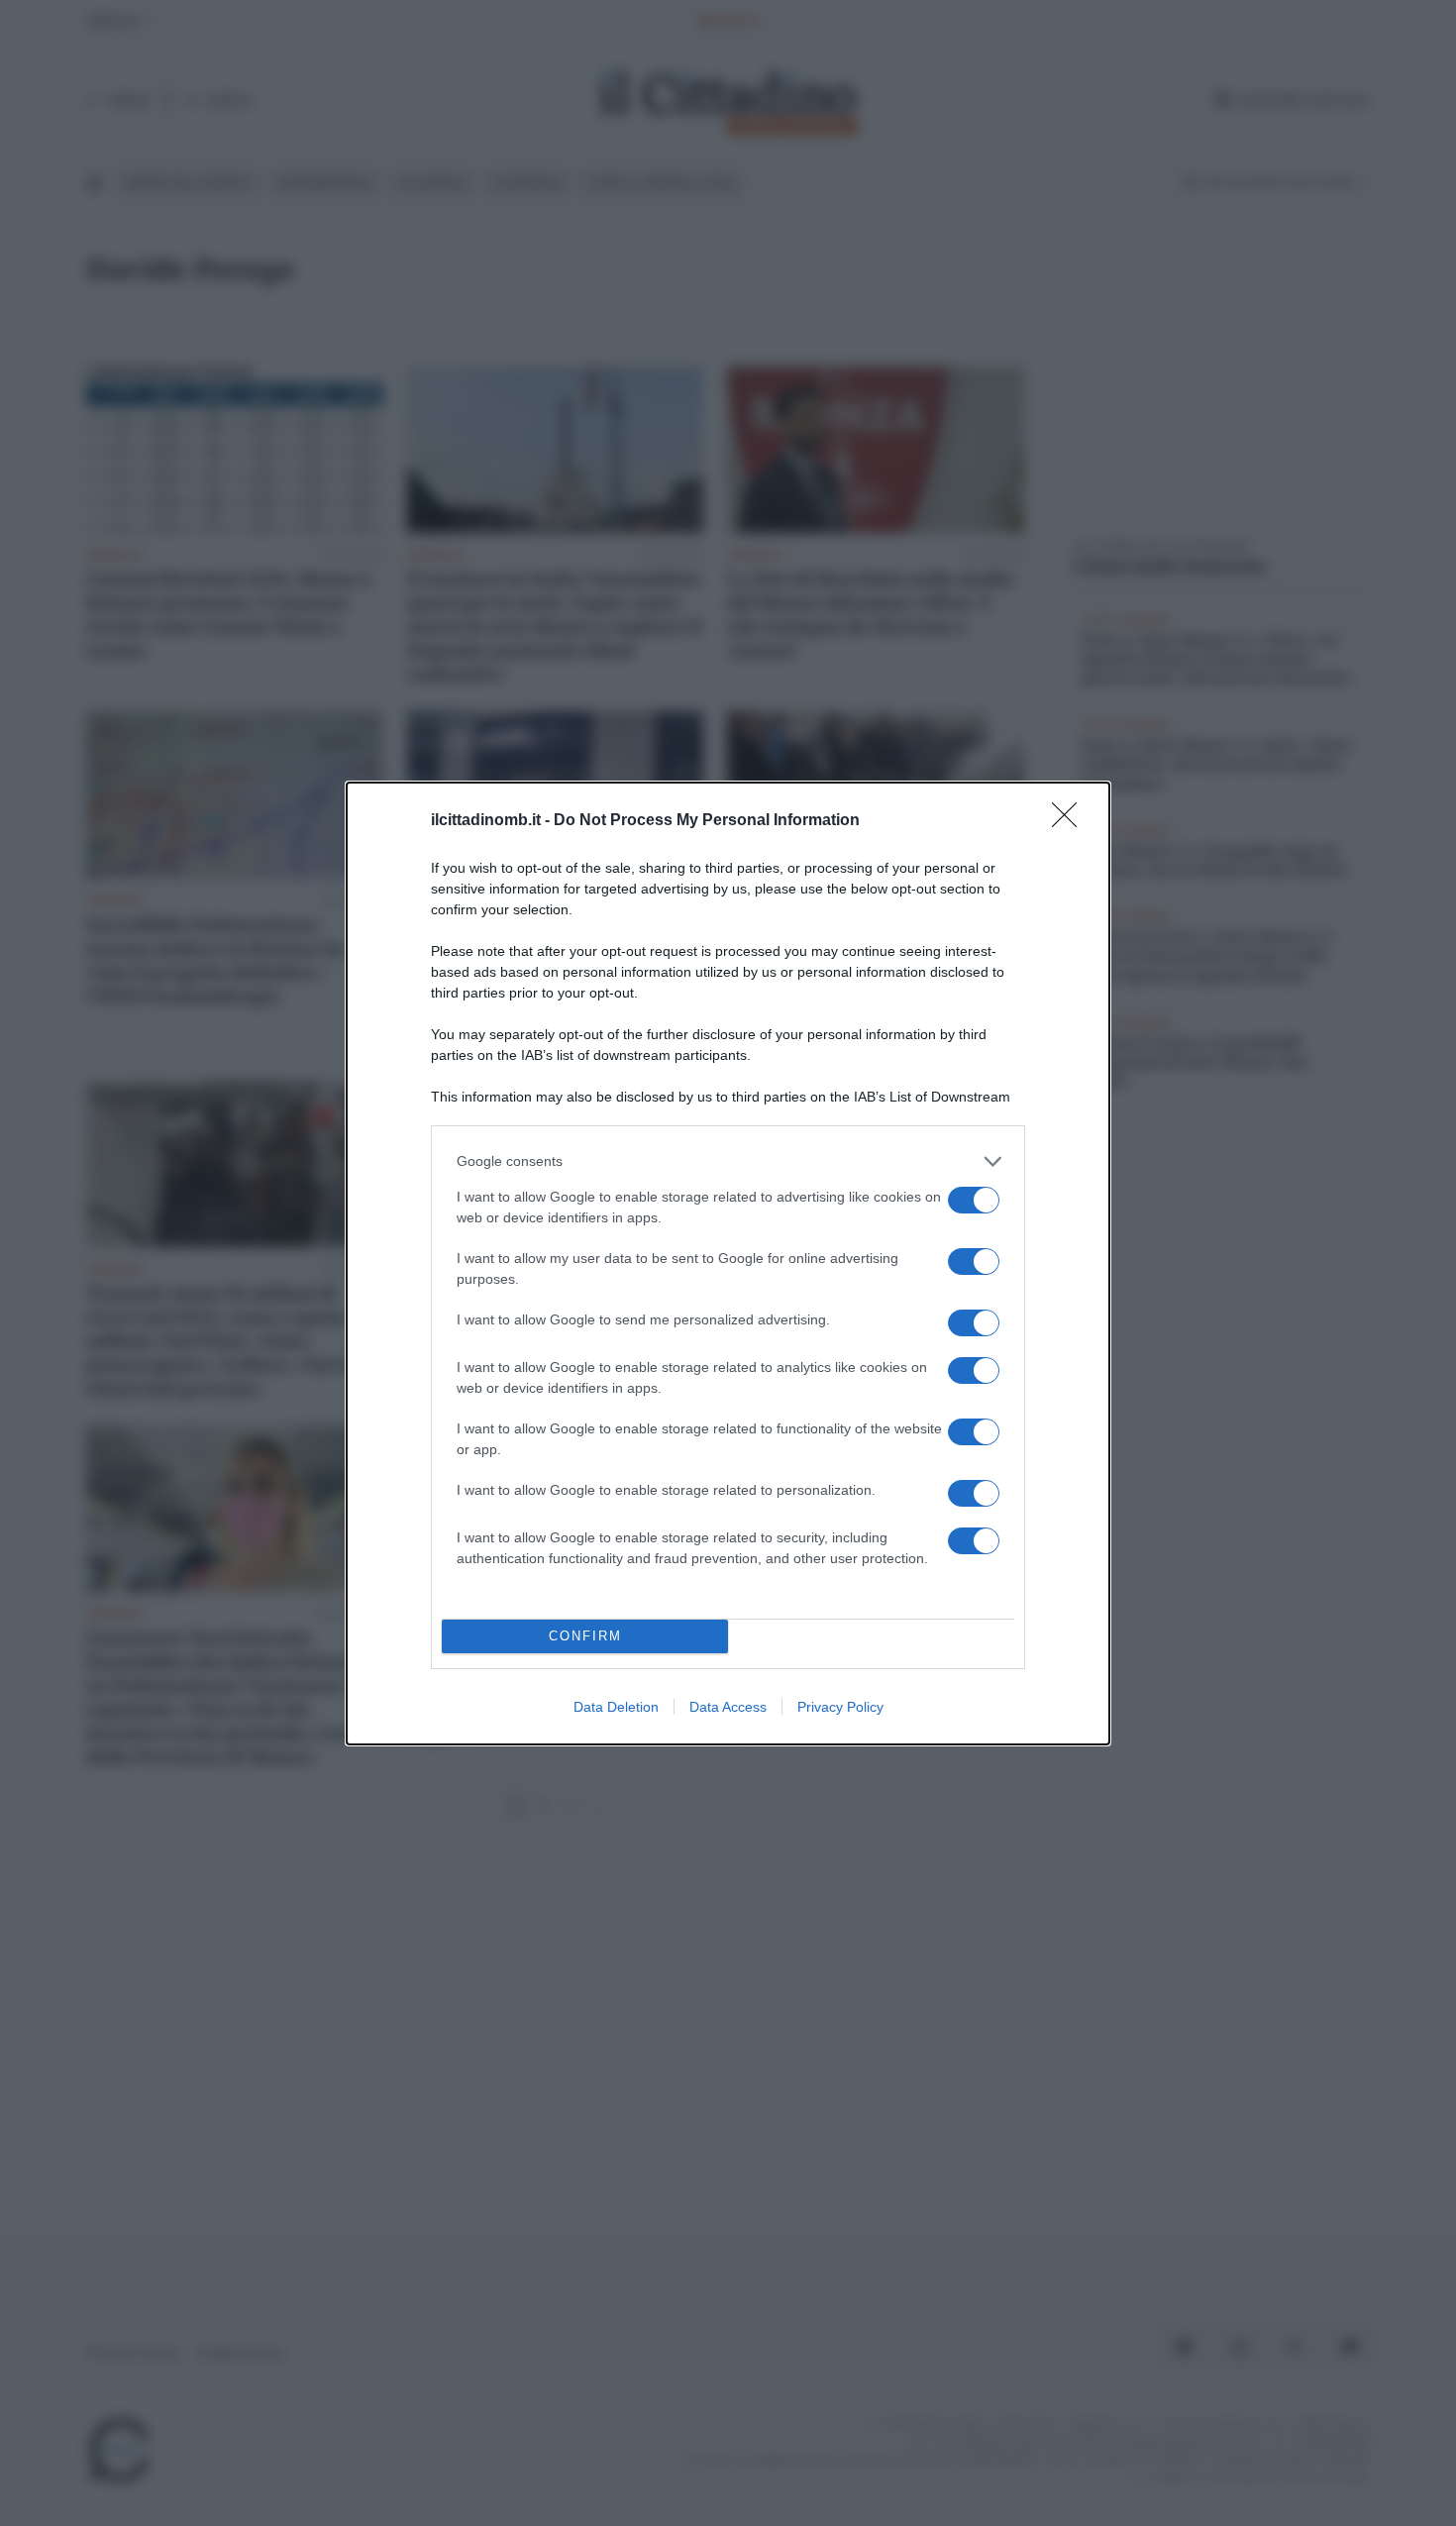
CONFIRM (585, 1636)
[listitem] (728, 1161)
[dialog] (728, 1263)
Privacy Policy (840, 1707)
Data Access (728, 1707)
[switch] (974, 1200)
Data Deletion (616, 1707)
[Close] (1071, 821)
